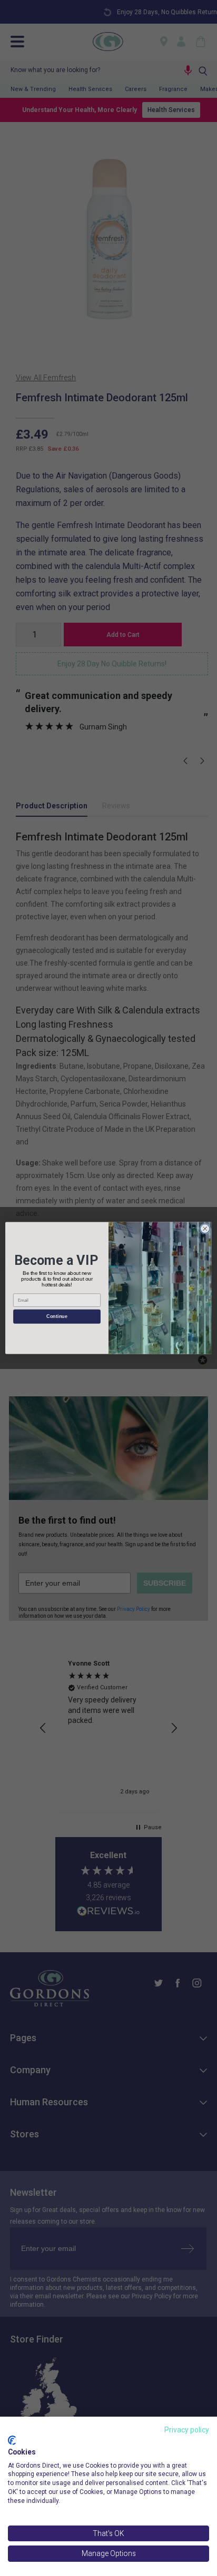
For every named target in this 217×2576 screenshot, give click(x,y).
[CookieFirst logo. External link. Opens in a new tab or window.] (12, 2440)
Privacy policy (187, 2430)
